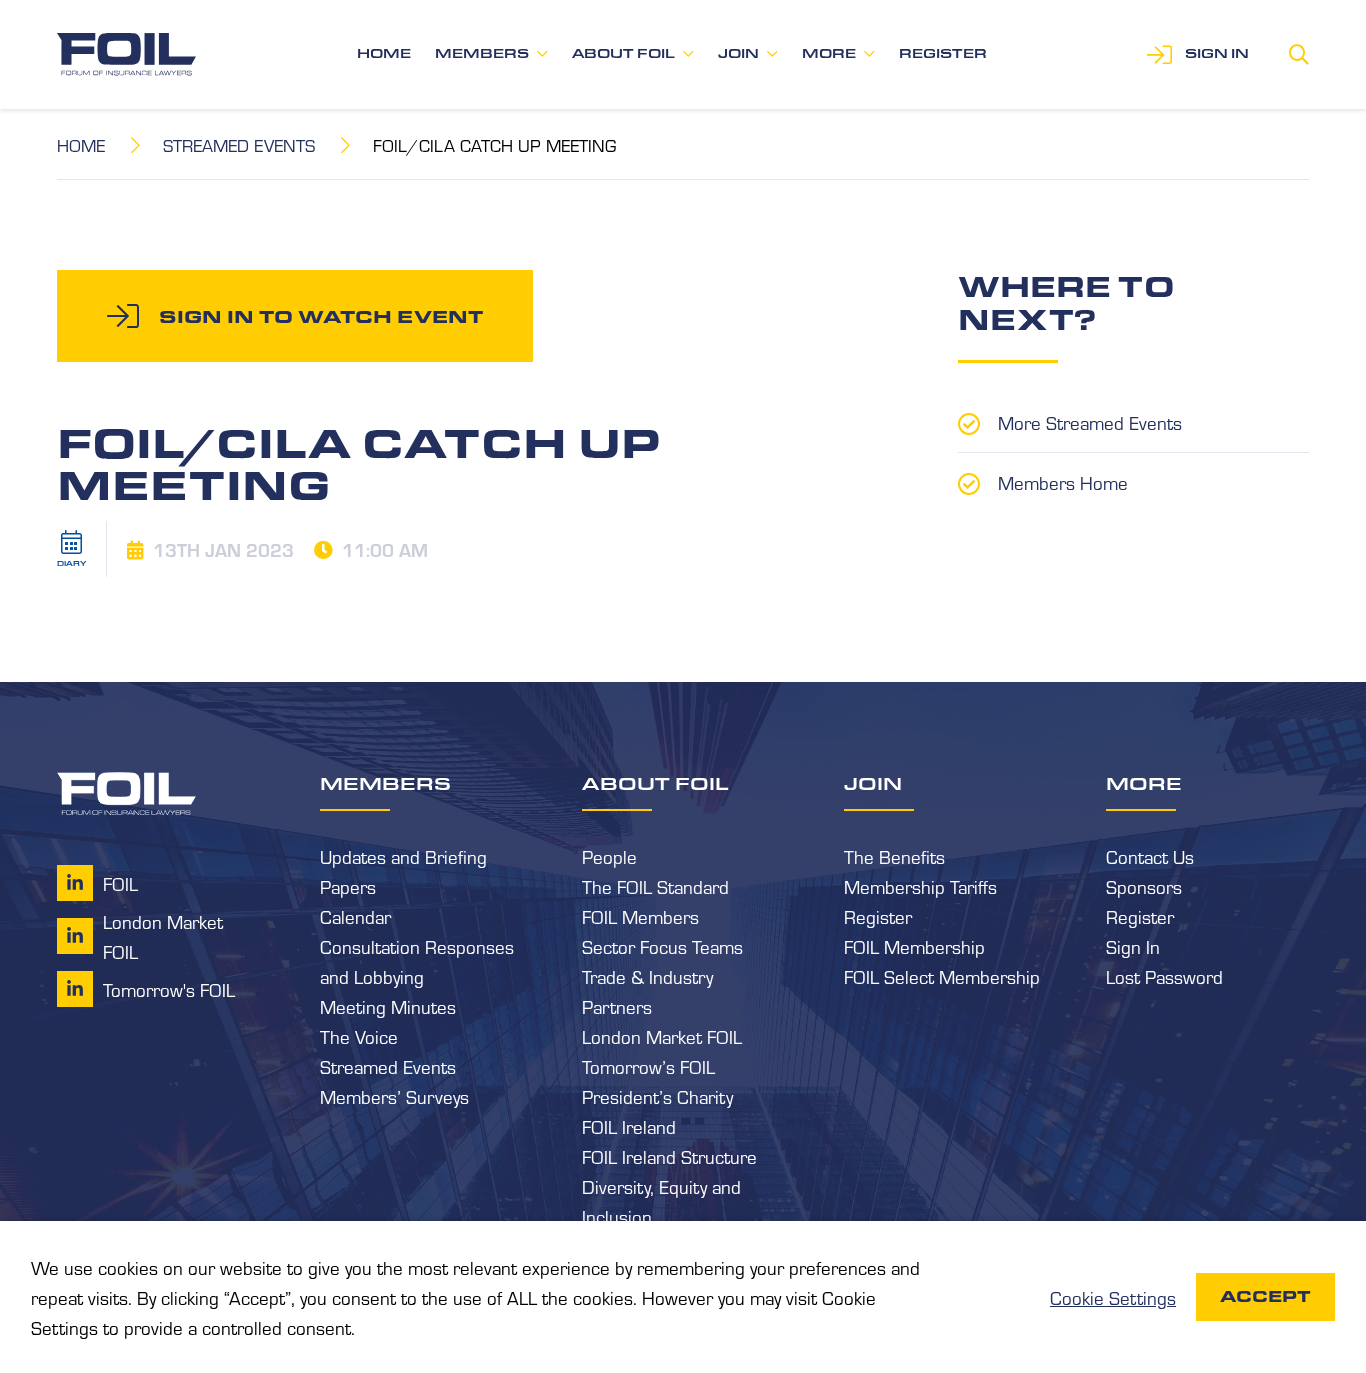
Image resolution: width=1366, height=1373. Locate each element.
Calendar (355, 916)
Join (738, 53)
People (609, 856)
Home (384, 53)
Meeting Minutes (388, 1006)
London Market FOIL (662, 1036)
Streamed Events (239, 144)
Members (482, 53)
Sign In (1133, 946)
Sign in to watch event (321, 316)
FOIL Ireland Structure (669, 1156)
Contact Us (1150, 856)
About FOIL (623, 53)
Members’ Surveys (394, 1096)
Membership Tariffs (920, 886)
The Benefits (894, 856)
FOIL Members (640, 916)
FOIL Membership (914, 946)
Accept (1265, 1296)
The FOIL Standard (655, 886)
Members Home (1063, 482)
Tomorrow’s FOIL (648, 1066)
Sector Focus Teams (662, 946)
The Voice (359, 1036)
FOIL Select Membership (942, 976)
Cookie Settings (1113, 1297)
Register (943, 53)
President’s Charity (657, 1096)
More (829, 53)
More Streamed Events (1090, 422)
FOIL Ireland (629, 1126)
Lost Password (1164, 976)
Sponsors (1144, 886)
